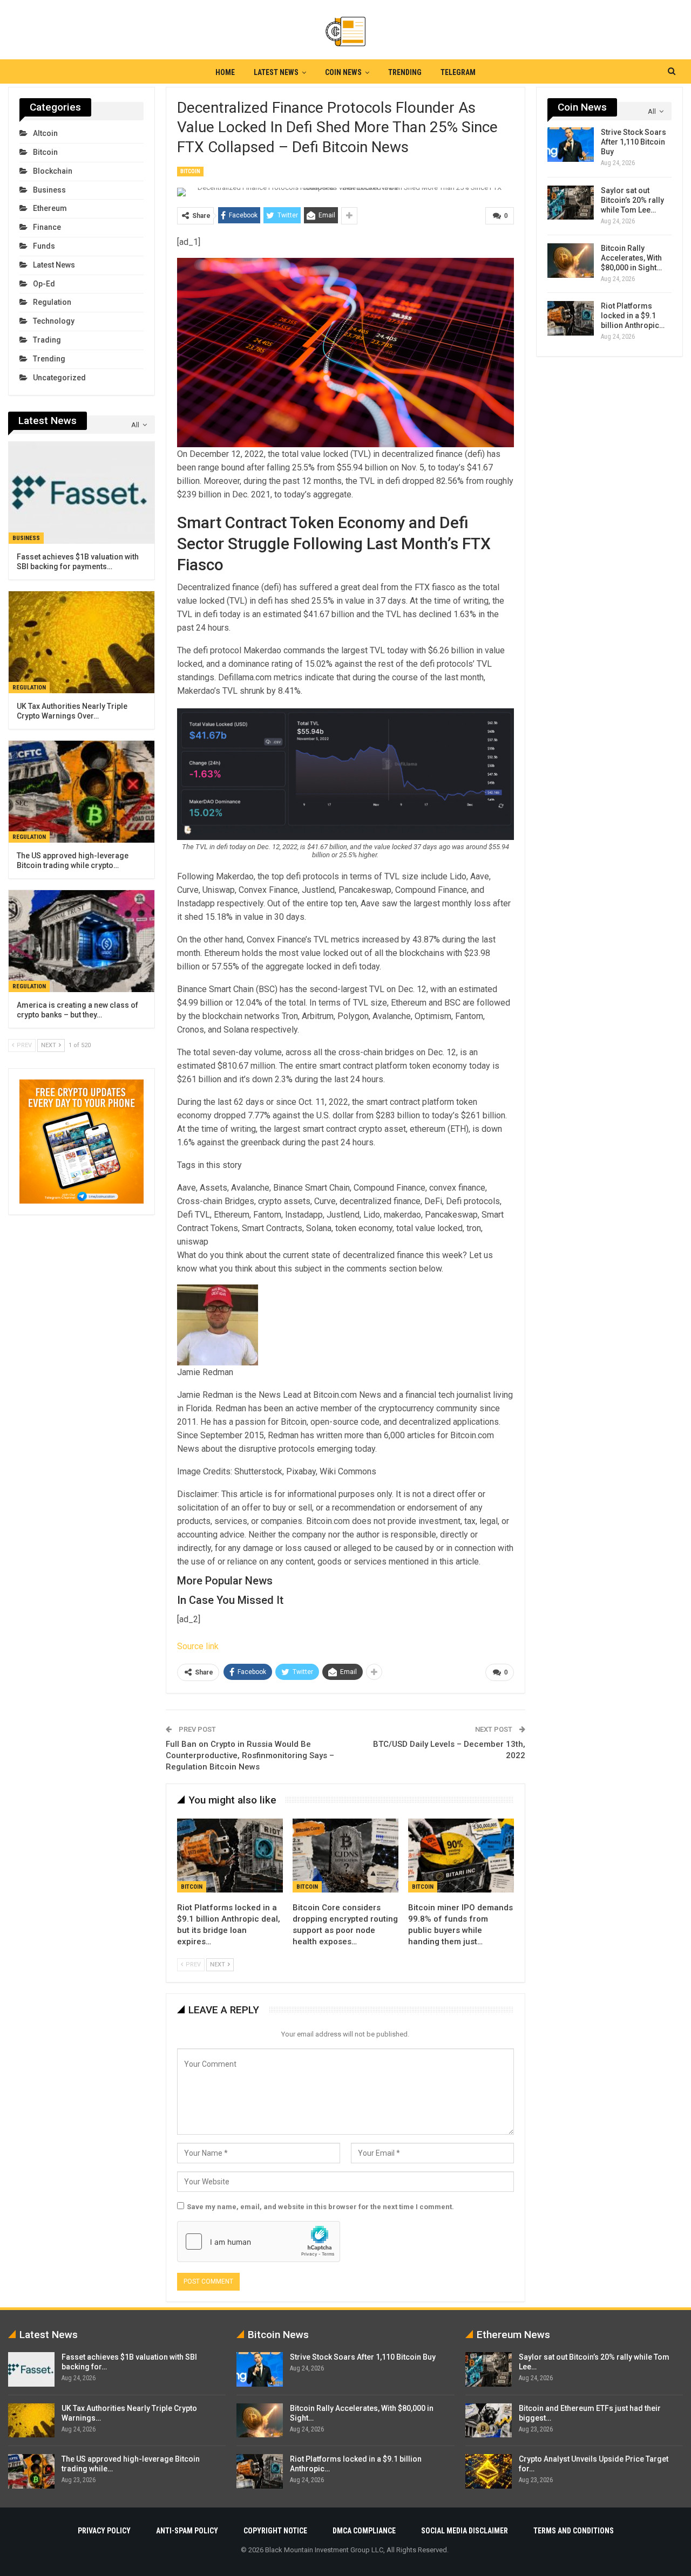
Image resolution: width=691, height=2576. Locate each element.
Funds (44, 246)
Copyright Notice (275, 2531)
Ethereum (50, 208)
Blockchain (53, 171)
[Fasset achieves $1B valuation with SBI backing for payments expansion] (82, 493)
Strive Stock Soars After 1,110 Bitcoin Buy (634, 142)
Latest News (276, 72)
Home (225, 72)
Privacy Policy (104, 2531)
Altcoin (45, 133)
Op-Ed (44, 284)
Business (49, 190)
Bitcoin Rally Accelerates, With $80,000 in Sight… (631, 258)
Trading (47, 340)
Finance (47, 227)
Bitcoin (190, 171)
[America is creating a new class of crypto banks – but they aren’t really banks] (82, 941)
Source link (198, 1646)
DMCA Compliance (364, 2531)
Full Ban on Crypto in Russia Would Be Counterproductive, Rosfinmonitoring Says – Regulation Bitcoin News (250, 1755)
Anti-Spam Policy (187, 2531)
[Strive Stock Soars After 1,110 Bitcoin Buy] (571, 145)
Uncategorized (59, 378)
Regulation (52, 302)
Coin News (343, 72)
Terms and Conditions (574, 2531)
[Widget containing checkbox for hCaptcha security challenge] (259, 2242)
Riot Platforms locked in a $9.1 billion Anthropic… (633, 316)
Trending (405, 72)
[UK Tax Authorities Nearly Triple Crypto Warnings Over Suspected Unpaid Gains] (82, 642)
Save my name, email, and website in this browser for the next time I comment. (320, 2207)
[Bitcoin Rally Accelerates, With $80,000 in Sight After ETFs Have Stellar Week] (571, 261)
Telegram (458, 72)
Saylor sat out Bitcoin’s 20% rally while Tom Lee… (632, 200)
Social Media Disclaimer (465, 2531)
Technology (54, 321)
